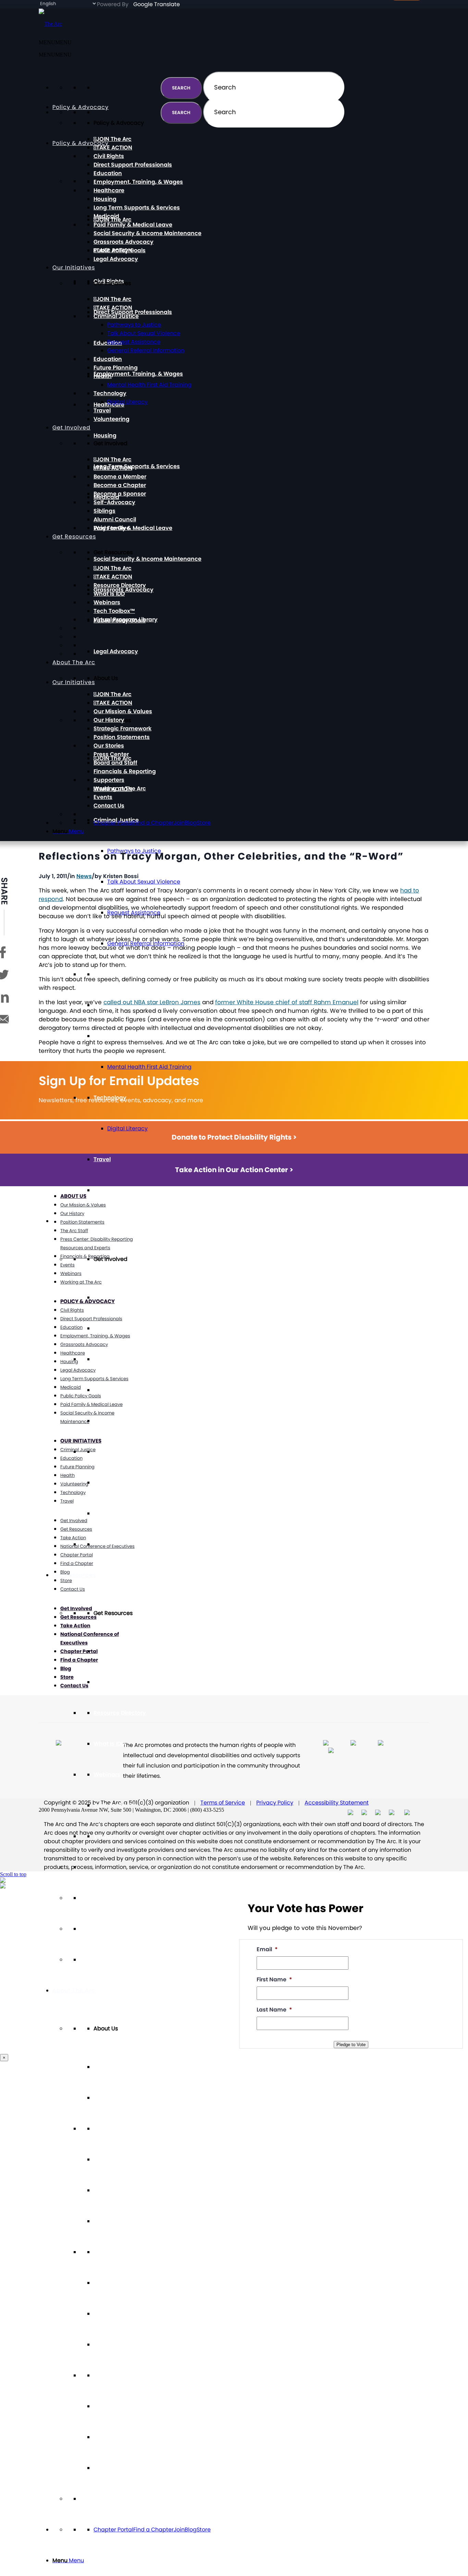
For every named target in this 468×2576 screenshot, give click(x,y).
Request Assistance (134, 342)
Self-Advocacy (114, 1452)
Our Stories (109, 2252)
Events (103, 2437)
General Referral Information (146, 350)
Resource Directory (120, 1713)
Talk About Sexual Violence (144, 882)
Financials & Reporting (125, 2344)
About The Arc (74, 1990)
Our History (109, 2159)
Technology (110, 393)
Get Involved (71, 428)
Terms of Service (223, 1803)
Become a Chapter (120, 1390)
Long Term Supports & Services (137, 466)
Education (108, 974)
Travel (102, 1159)
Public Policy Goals (120, 250)
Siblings (104, 1483)
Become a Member (120, 1359)
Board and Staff (115, 2314)
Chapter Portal (113, 2530)
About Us (73, 1196)
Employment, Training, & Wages (138, 374)
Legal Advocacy (116, 651)
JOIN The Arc (114, 1651)
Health (103, 1036)
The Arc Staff (74, 1231)
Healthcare (109, 190)
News (84, 876)
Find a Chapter (153, 2530)
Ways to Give (112, 528)
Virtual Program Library (126, 1836)
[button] (55, 55)
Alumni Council (115, 1513)
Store (204, 2530)
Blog (191, 2530)
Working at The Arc (120, 2406)
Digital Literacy (127, 1128)
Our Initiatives (74, 268)
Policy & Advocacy (81, 143)
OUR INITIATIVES (81, 1441)
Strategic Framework (122, 2190)
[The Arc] (50, 24)
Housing (105, 435)
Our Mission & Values (123, 2129)
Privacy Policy (275, 1803)
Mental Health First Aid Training (149, 1067)
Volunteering (112, 1190)
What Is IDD (109, 1744)
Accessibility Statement (337, 1803)
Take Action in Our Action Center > (234, 1170)
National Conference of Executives (97, 1546)
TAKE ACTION (114, 1328)
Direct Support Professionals (133, 312)
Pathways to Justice (134, 325)
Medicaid (106, 216)
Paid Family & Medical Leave (133, 528)
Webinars (107, 1775)
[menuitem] (241, 2561)
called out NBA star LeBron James (152, 1002)
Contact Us (109, 2468)
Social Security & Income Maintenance (147, 559)
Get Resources (74, 1575)
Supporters (109, 2375)
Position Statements (122, 2221)
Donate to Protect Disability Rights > (234, 1137)
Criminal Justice (116, 316)
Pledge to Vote (351, 2045)
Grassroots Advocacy (124, 242)
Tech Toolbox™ (114, 1805)
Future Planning (116, 368)
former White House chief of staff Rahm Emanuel (287, 1002)
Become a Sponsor (120, 1421)
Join (179, 2530)
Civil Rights (109, 156)
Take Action (73, 1538)
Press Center (111, 2283)
